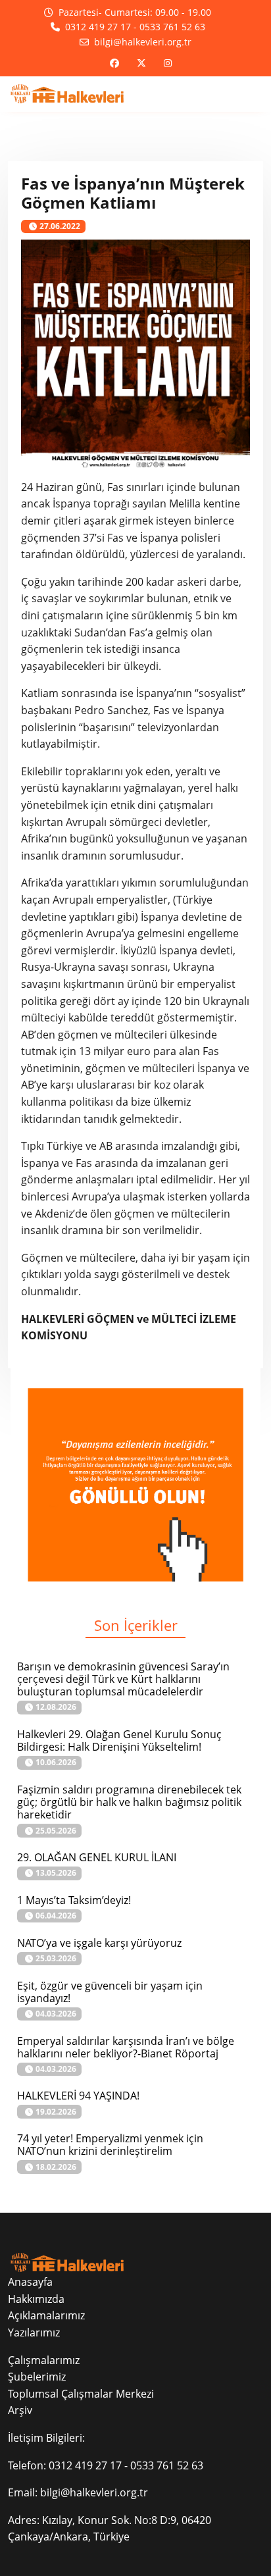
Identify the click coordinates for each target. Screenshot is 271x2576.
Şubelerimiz (37, 2377)
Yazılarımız (34, 2332)
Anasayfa (30, 2282)
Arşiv (20, 2410)
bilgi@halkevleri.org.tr (94, 2492)
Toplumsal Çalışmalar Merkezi (81, 2394)
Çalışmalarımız (44, 2360)
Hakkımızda (36, 2299)
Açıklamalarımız (46, 2315)
